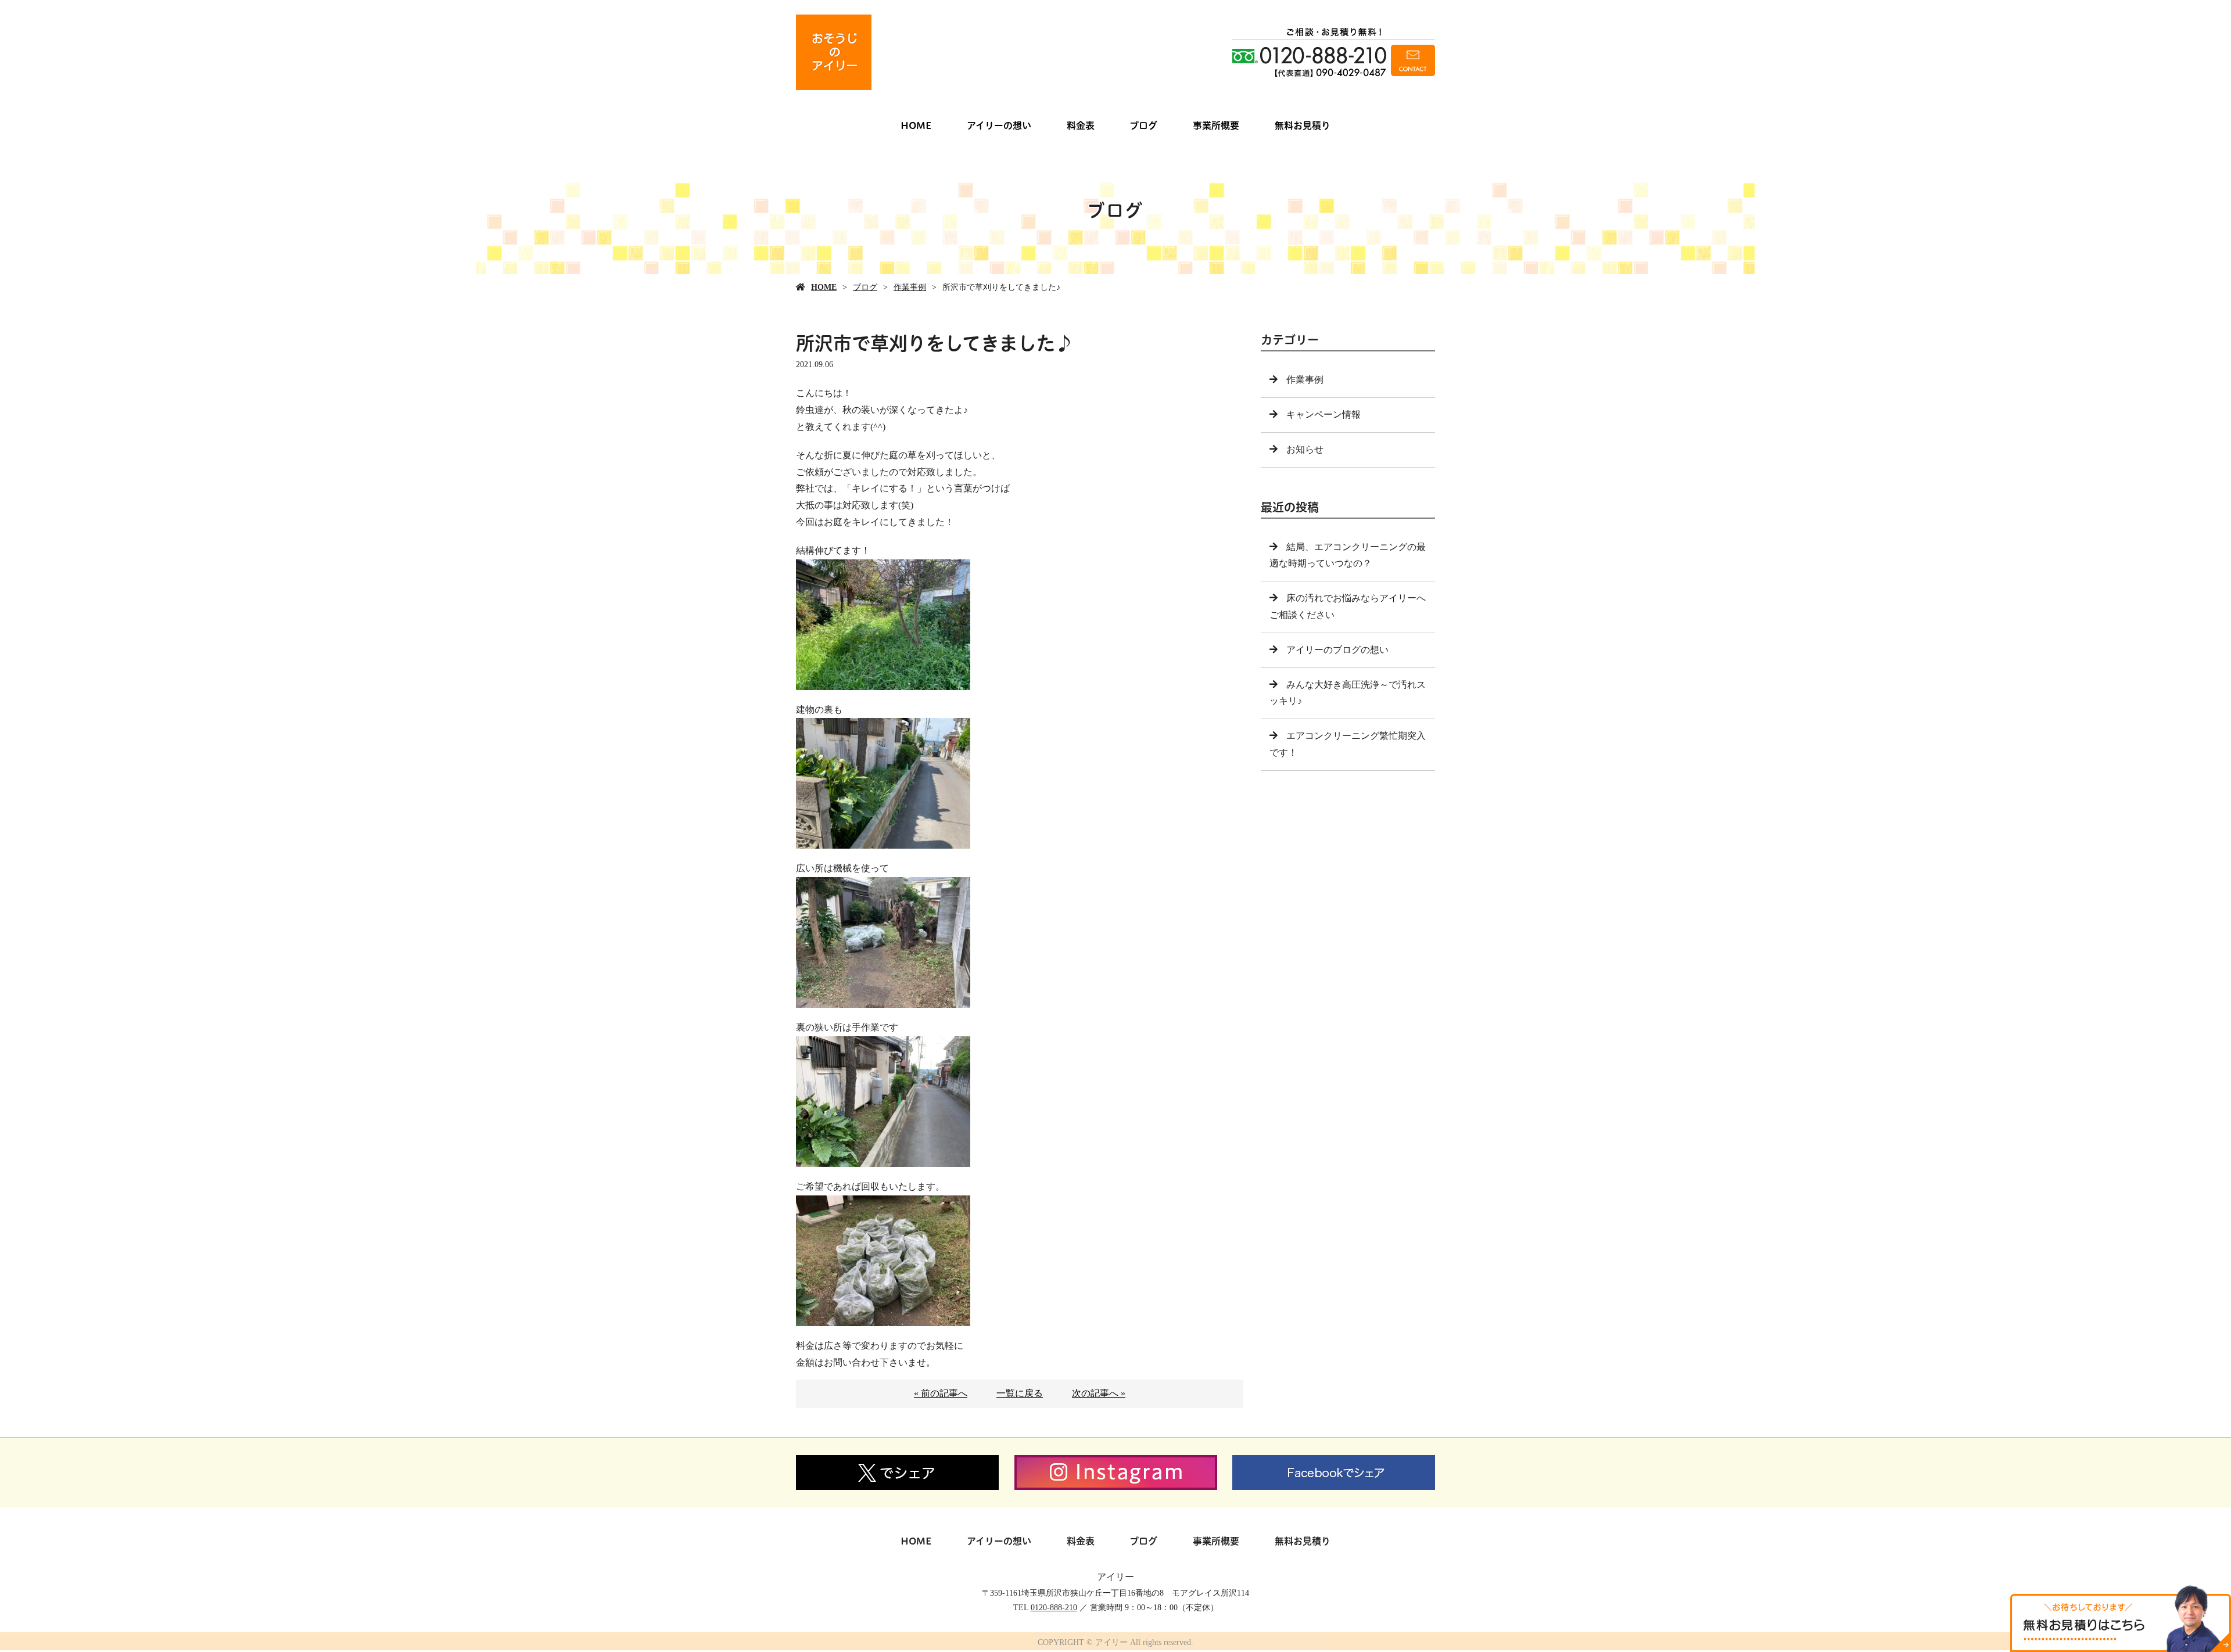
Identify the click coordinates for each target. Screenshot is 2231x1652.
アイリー (1115, 1577)
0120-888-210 (1054, 1608)
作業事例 (910, 287)
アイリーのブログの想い (1337, 650)
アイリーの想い (999, 125)
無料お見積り (1303, 125)
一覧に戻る (1020, 1393)
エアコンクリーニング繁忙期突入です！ (1348, 744)
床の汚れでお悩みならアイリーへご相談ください (1348, 606)
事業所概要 (1216, 125)
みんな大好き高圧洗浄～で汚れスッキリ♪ (1348, 693)
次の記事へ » (1099, 1393)
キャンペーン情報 (1323, 414)
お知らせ (1305, 449)
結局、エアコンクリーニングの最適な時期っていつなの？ (1348, 555)
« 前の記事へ (941, 1393)
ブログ (1143, 125)
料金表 (1081, 125)
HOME (916, 125)
